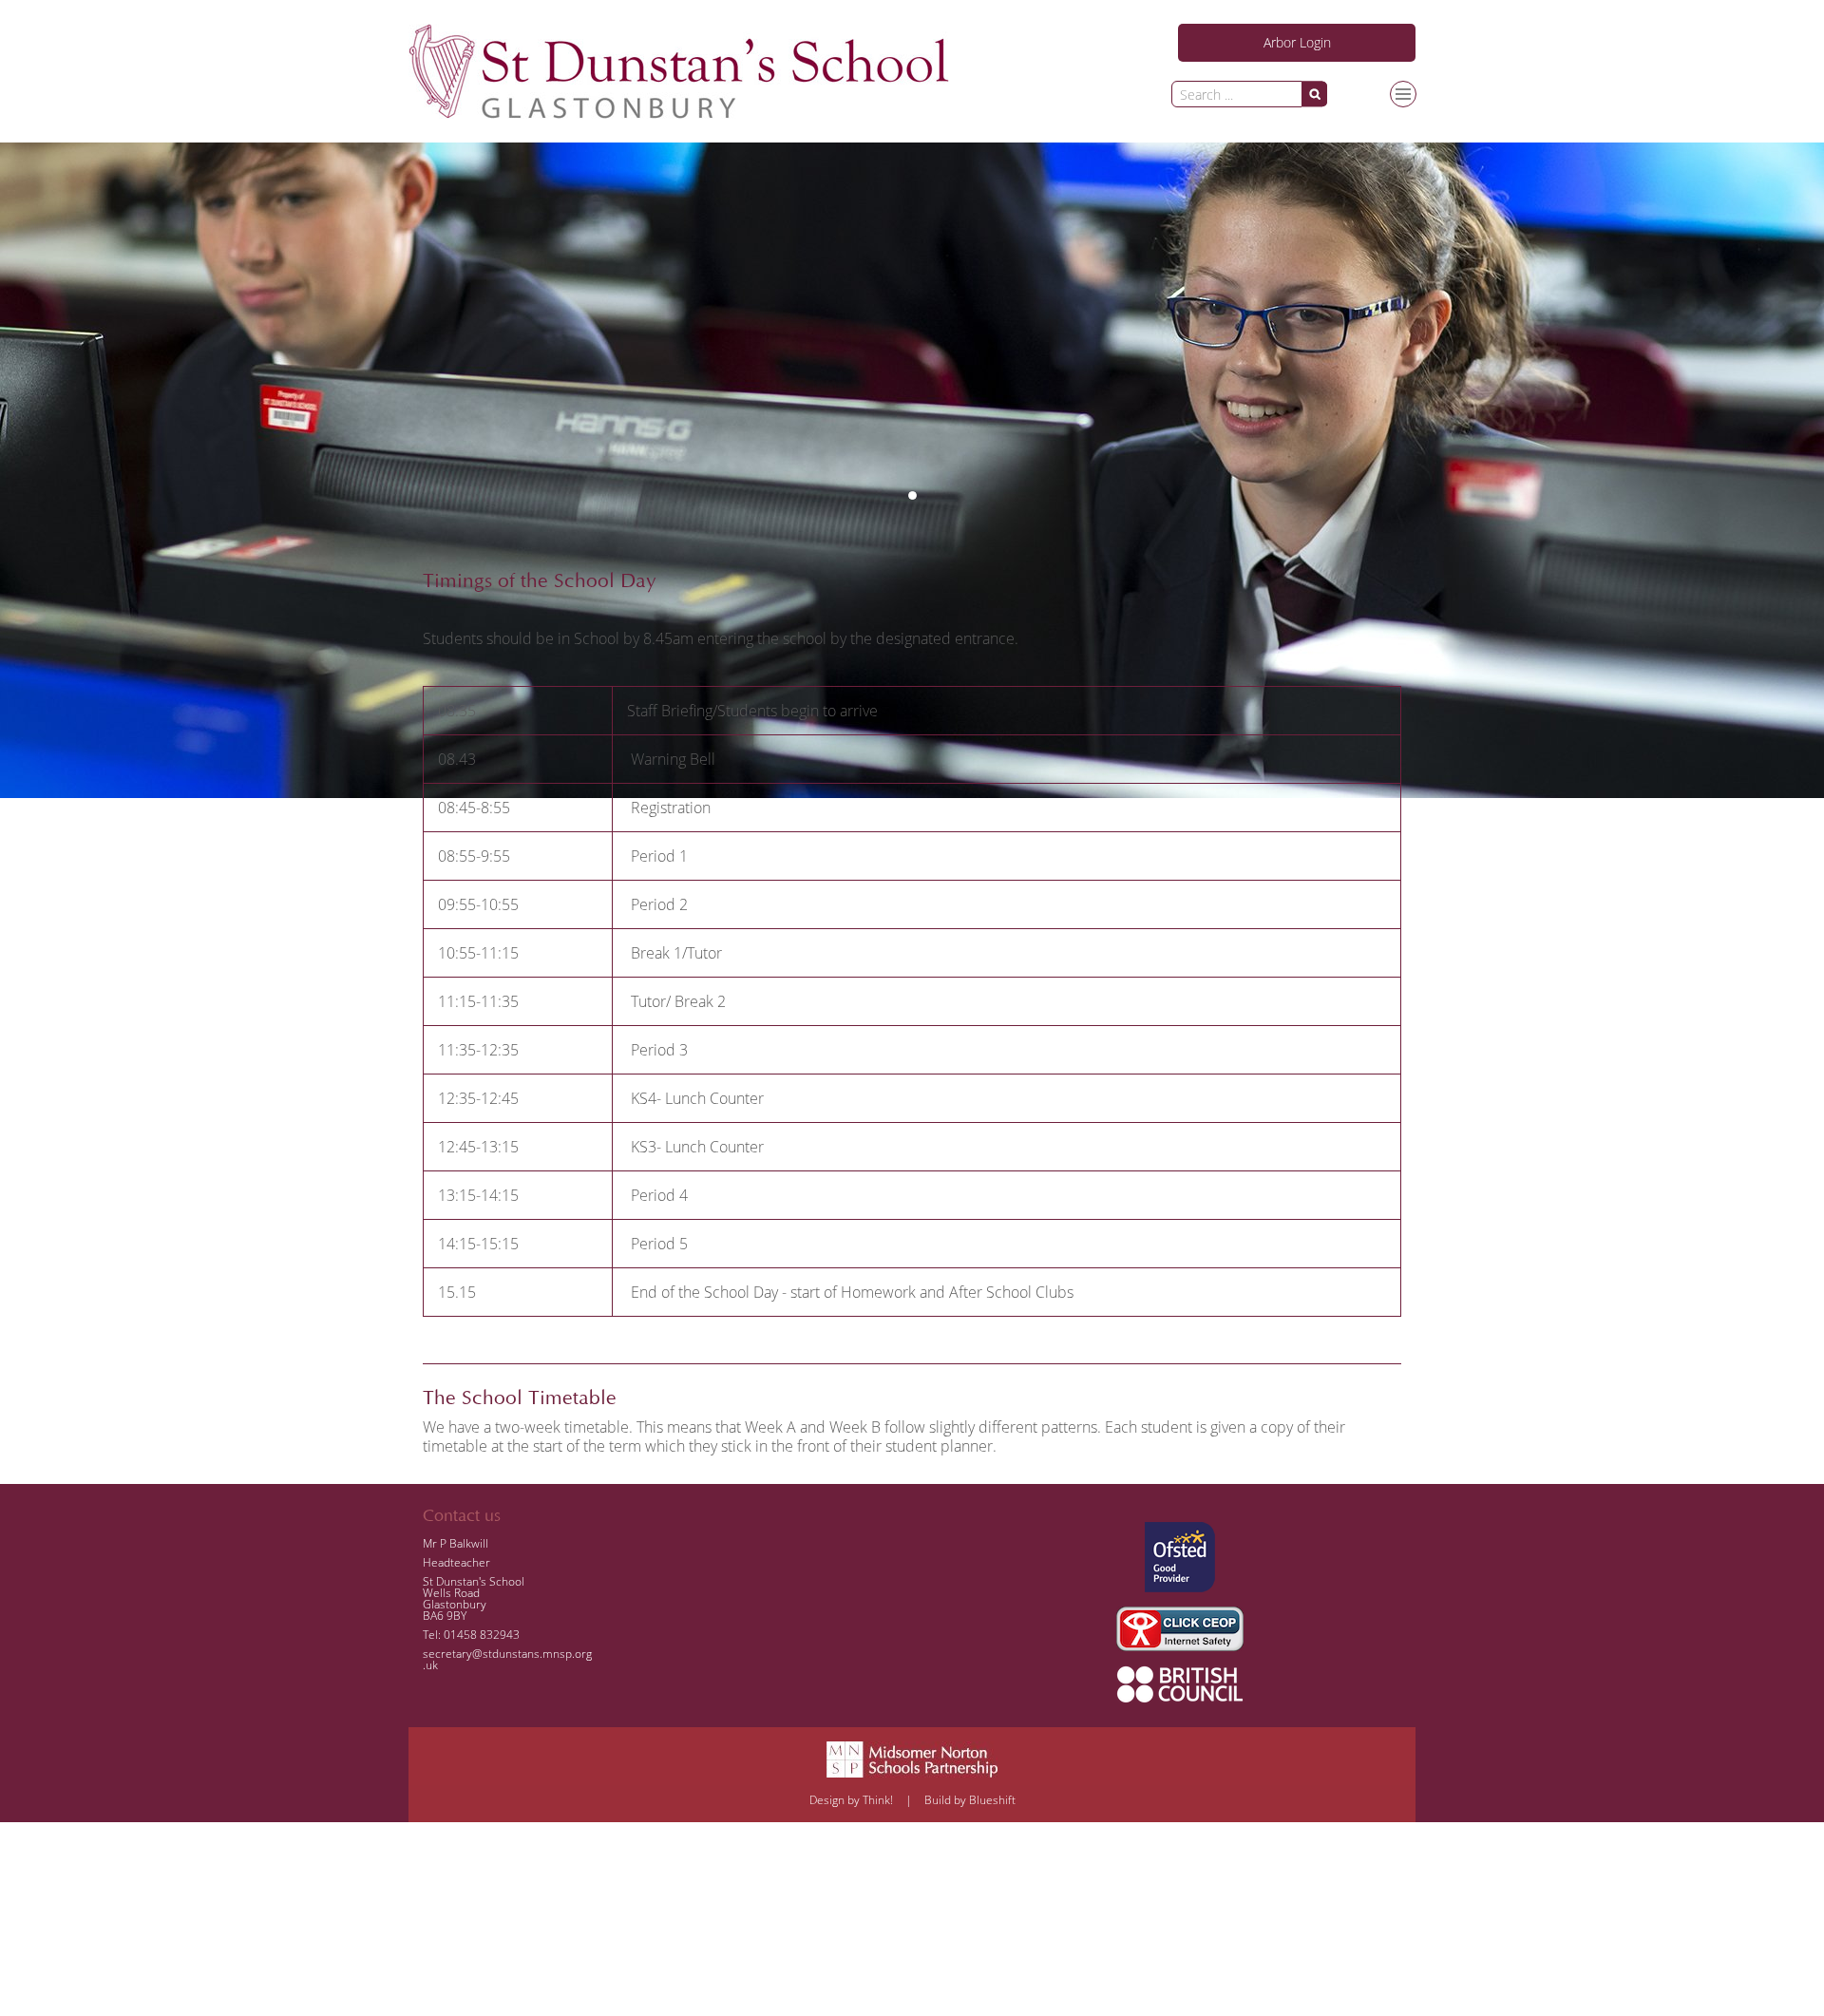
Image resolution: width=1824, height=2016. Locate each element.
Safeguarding (1304, 130)
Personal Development (1292, 224)
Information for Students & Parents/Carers (1345, 162)
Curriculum (1410, 224)
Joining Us (1390, 130)
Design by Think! (851, 1800)
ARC (1238, 130)
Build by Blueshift (970, 1800)
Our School (1259, 256)
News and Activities (1282, 193)
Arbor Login (1297, 42)
